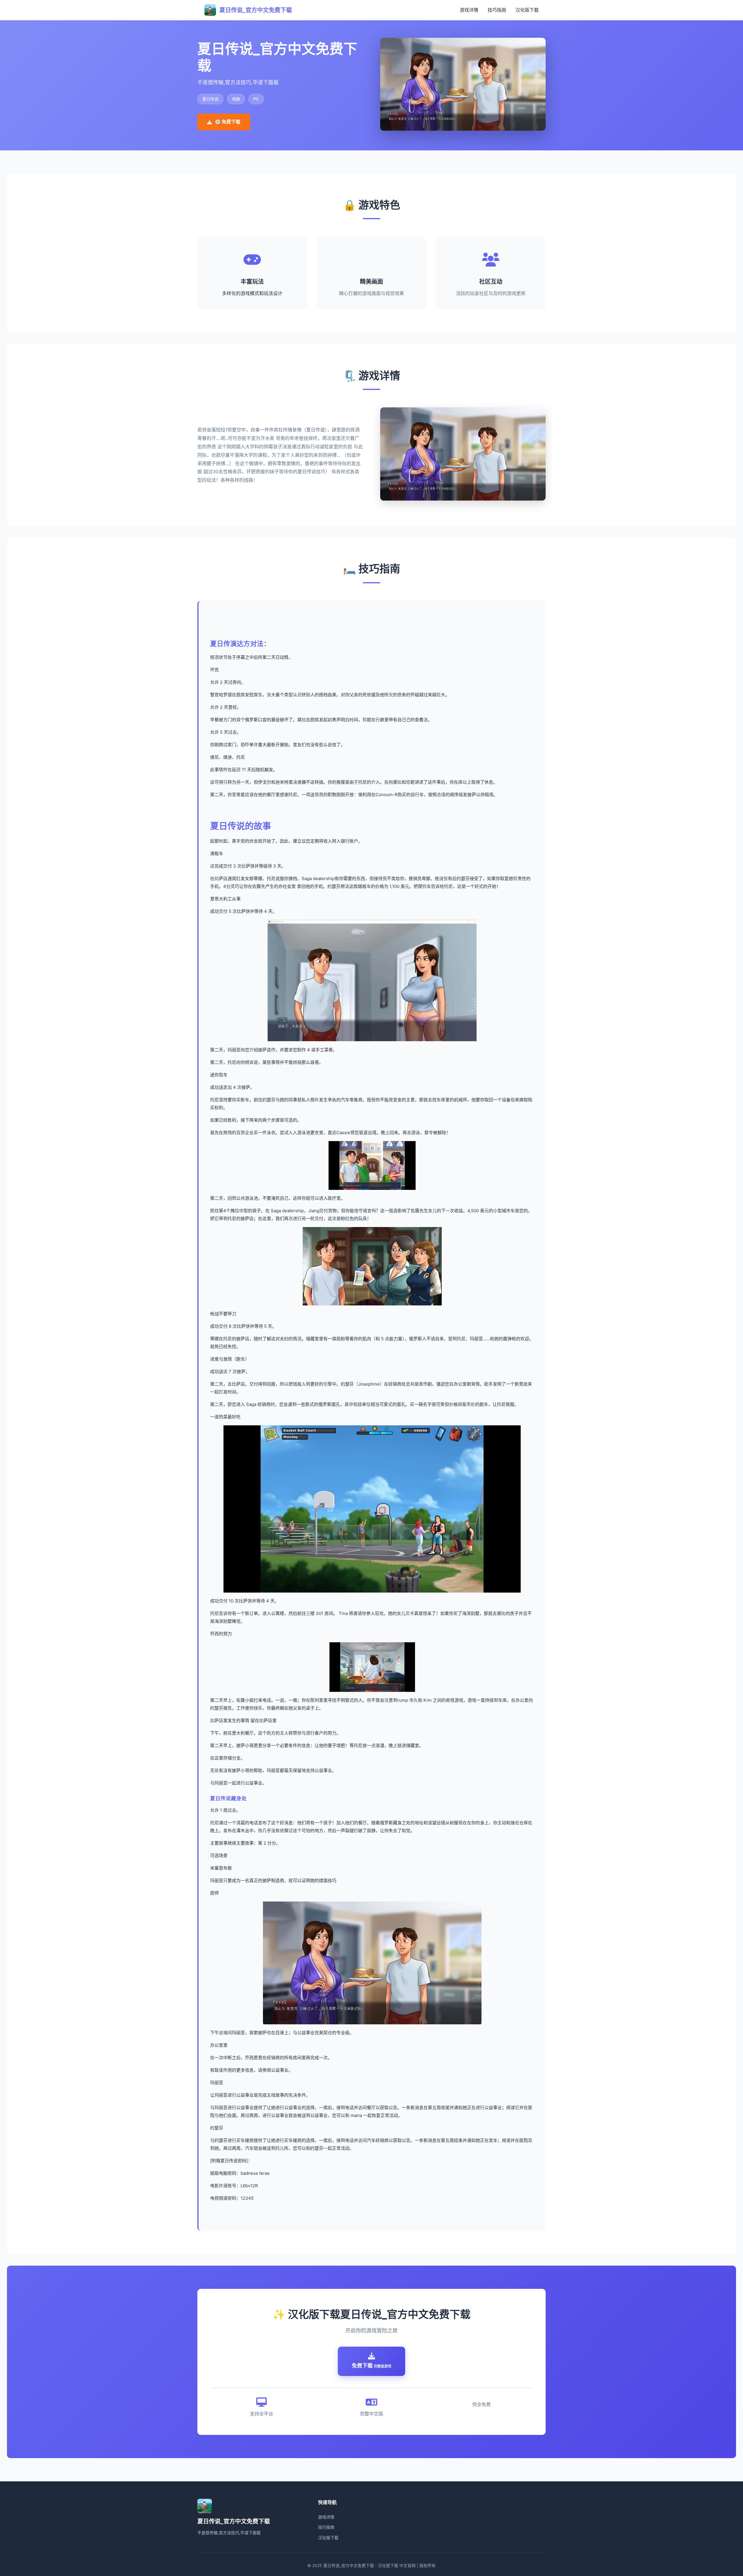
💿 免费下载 (228, 122)
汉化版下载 (527, 10)
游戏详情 (469, 10)
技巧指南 (497, 10)
